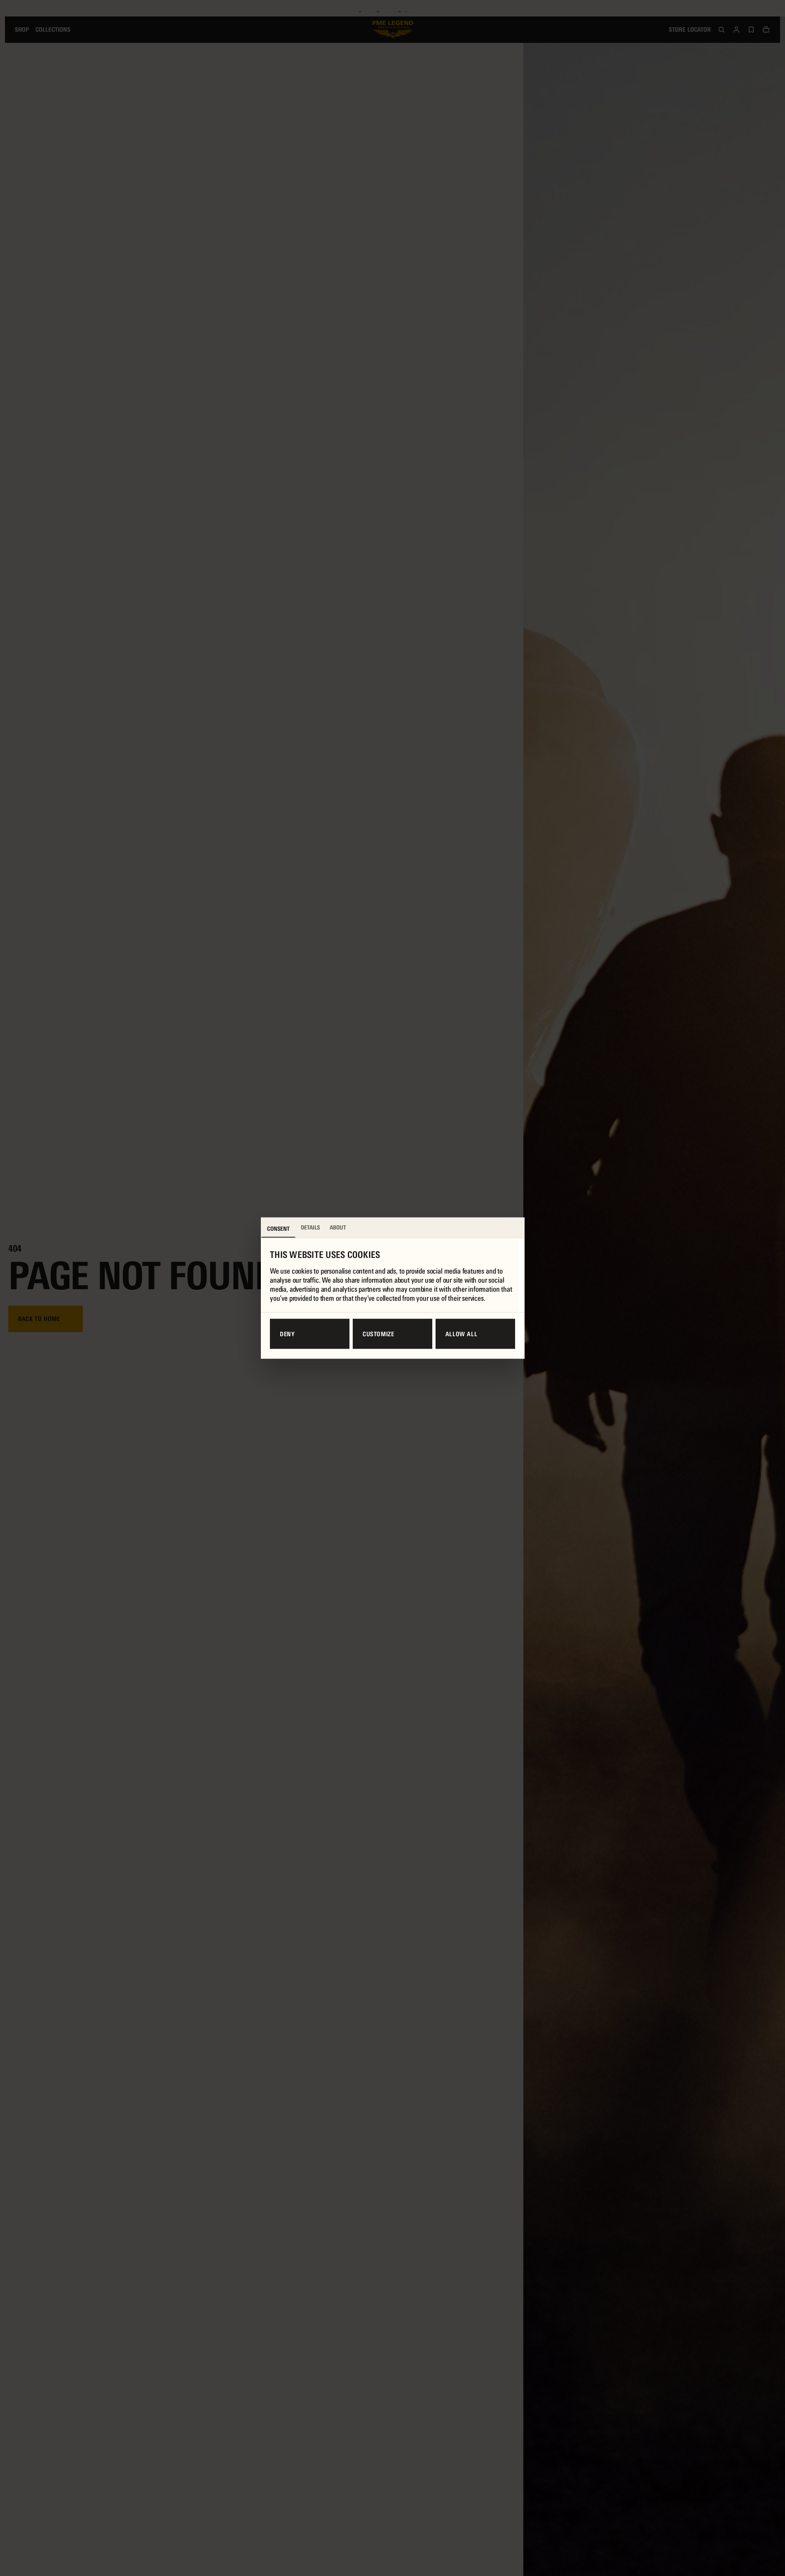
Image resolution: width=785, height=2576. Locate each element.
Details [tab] (310, 1227)
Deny (287, 1334)
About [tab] (338, 1227)
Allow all (462, 1334)
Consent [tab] (278, 1229)
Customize (378, 1334)
